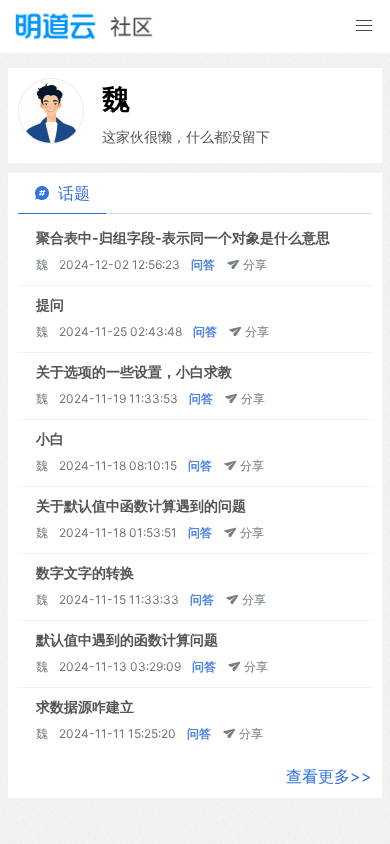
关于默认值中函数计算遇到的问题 (141, 505)
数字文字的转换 (85, 572)
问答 (203, 264)
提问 (50, 304)
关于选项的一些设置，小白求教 (134, 371)
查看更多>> (329, 776)
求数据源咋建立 (85, 706)
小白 (50, 438)
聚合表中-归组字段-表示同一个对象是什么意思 (183, 237)
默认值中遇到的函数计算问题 (127, 639)
